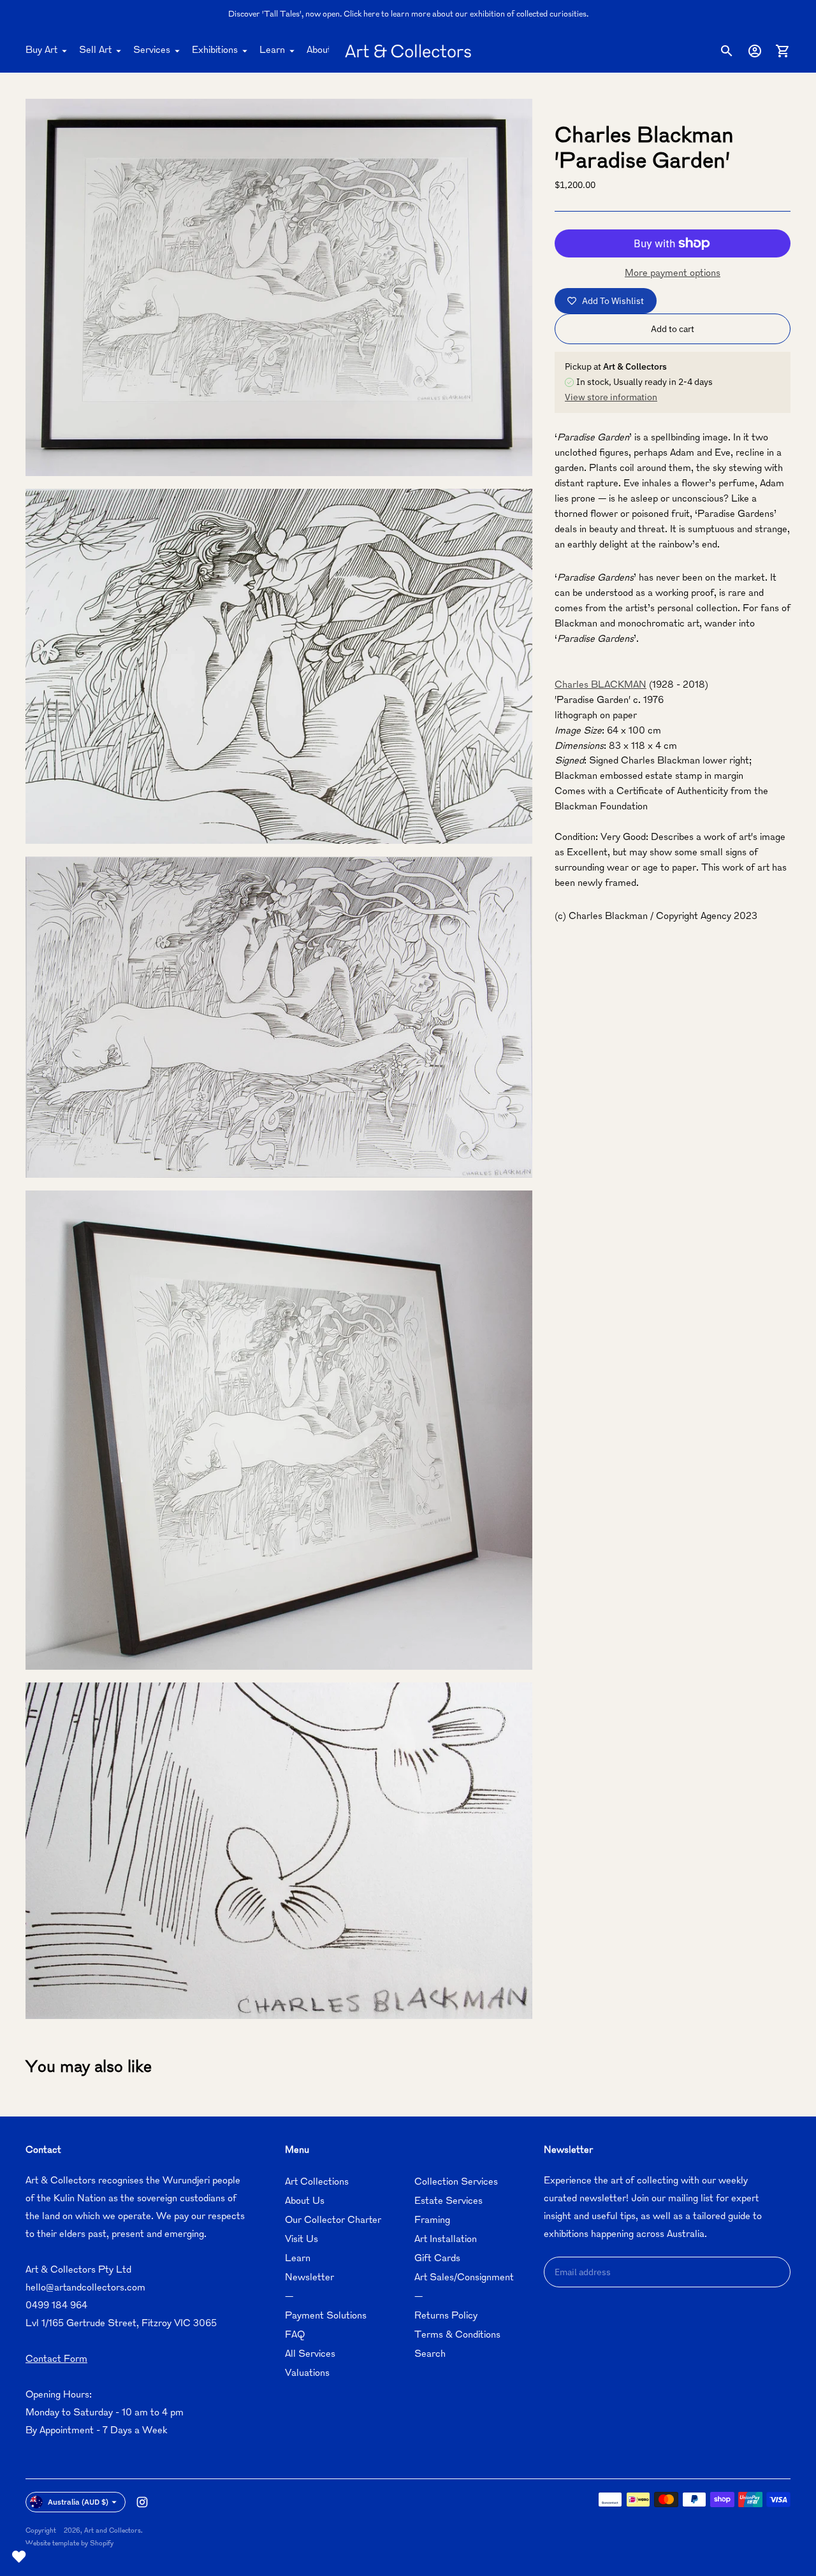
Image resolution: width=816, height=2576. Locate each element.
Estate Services (448, 2202)
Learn (272, 51)
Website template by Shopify (69, 2544)
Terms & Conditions (457, 2335)
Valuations (307, 2374)
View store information (611, 397)
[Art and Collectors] (408, 51)
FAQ (295, 2335)
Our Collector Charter (333, 2221)
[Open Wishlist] (19, 2557)
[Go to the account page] (755, 51)
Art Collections (317, 2182)
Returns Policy (446, 2316)
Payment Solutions (326, 2316)
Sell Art (95, 51)
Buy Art (41, 51)
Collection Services (456, 2182)
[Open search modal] (727, 51)
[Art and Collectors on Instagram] (142, 2502)
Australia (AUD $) (78, 2502)
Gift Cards (437, 2259)
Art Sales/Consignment (464, 2278)
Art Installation (446, 2240)
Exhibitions (215, 51)
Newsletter (310, 2278)
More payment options (673, 274)
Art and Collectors (113, 2531)
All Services (310, 2355)
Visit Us (302, 2240)
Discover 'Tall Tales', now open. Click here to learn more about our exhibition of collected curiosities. (408, 15)
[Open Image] (279, 287)
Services (152, 51)
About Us (326, 51)
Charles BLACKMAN (601, 685)
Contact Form (56, 2360)
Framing (432, 2221)
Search (430, 2355)
